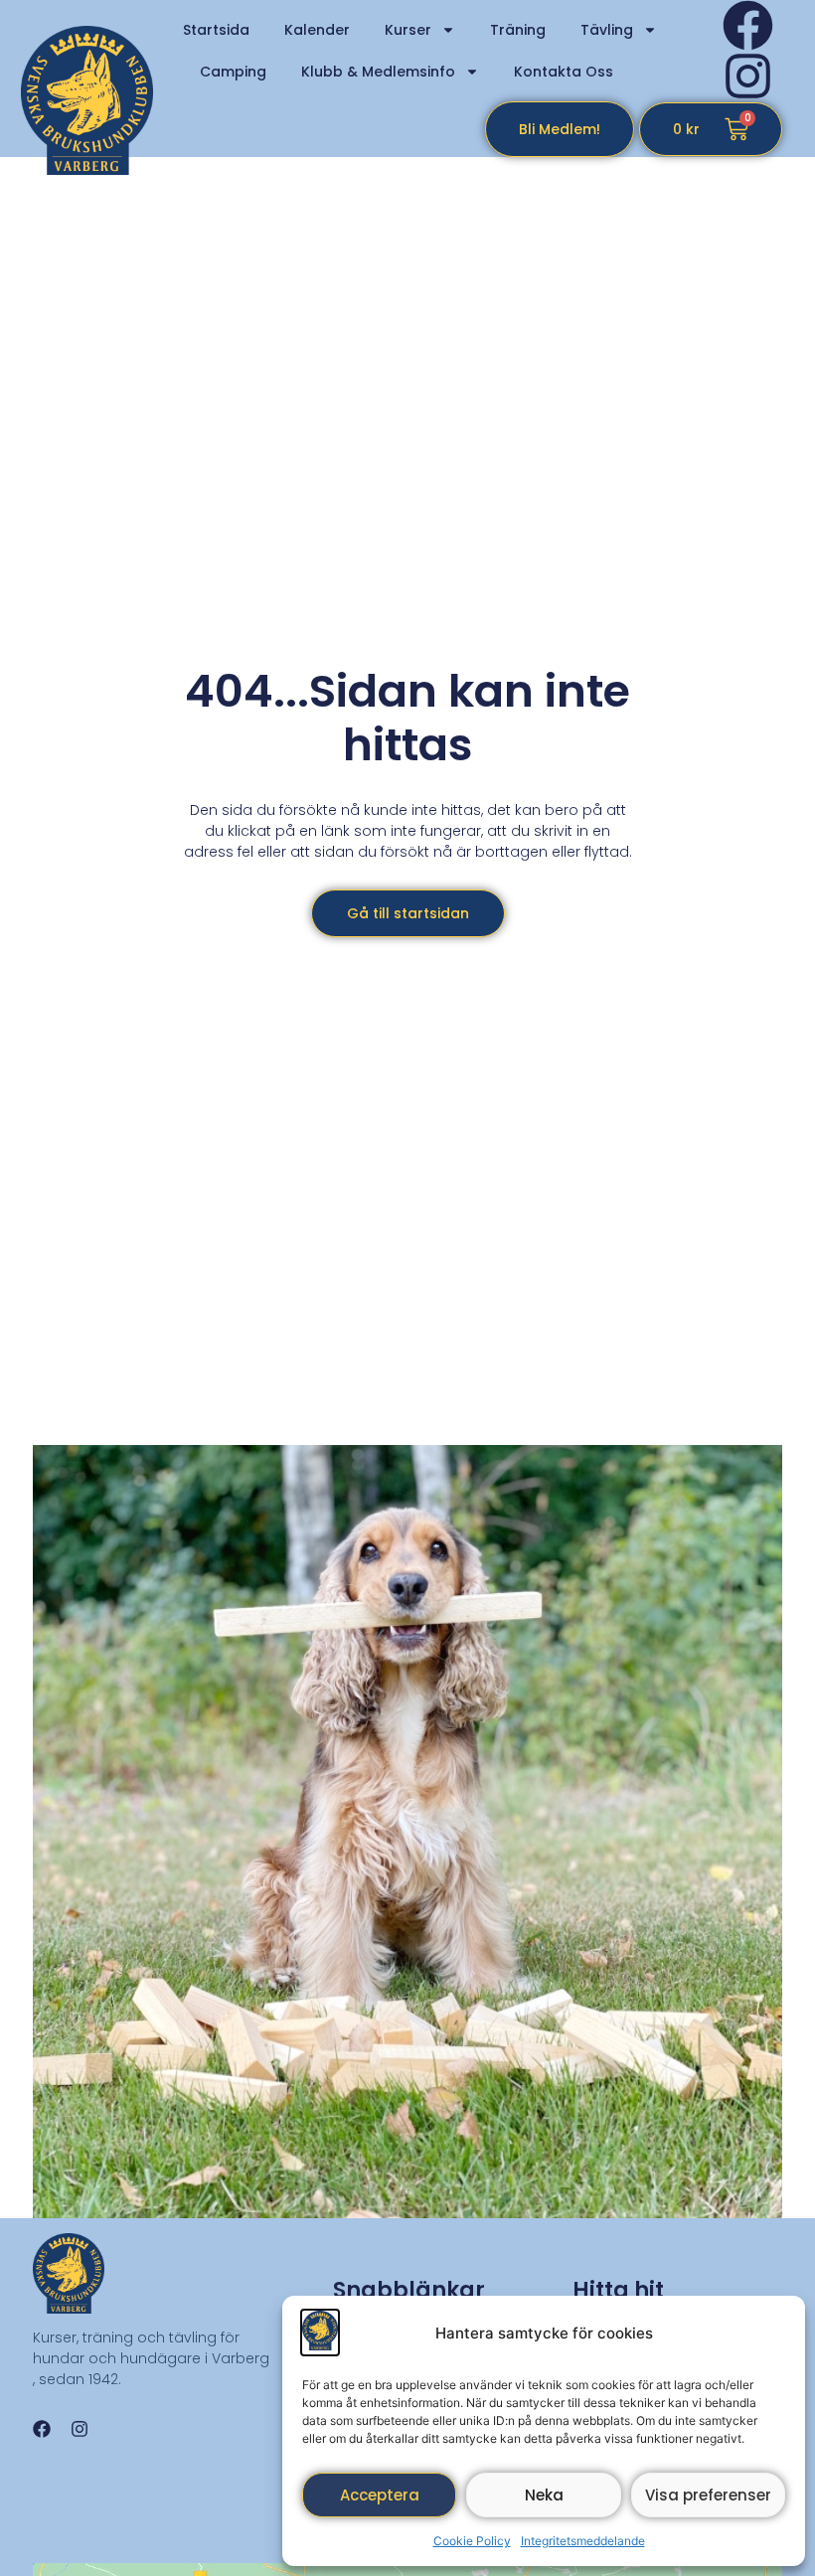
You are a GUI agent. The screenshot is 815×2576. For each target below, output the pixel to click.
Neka (544, 2495)
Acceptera (380, 2495)
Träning (518, 30)
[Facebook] (748, 25)
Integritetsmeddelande (583, 2541)
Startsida (216, 30)
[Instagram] (748, 76)
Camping (233, 72)
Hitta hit (618, 2290)
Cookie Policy (472, 2541)
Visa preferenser (708, 2495)
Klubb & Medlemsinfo (378, 72)
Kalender (317, 30)
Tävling (607, 30)
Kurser (408, 30)
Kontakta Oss (564, 72)
